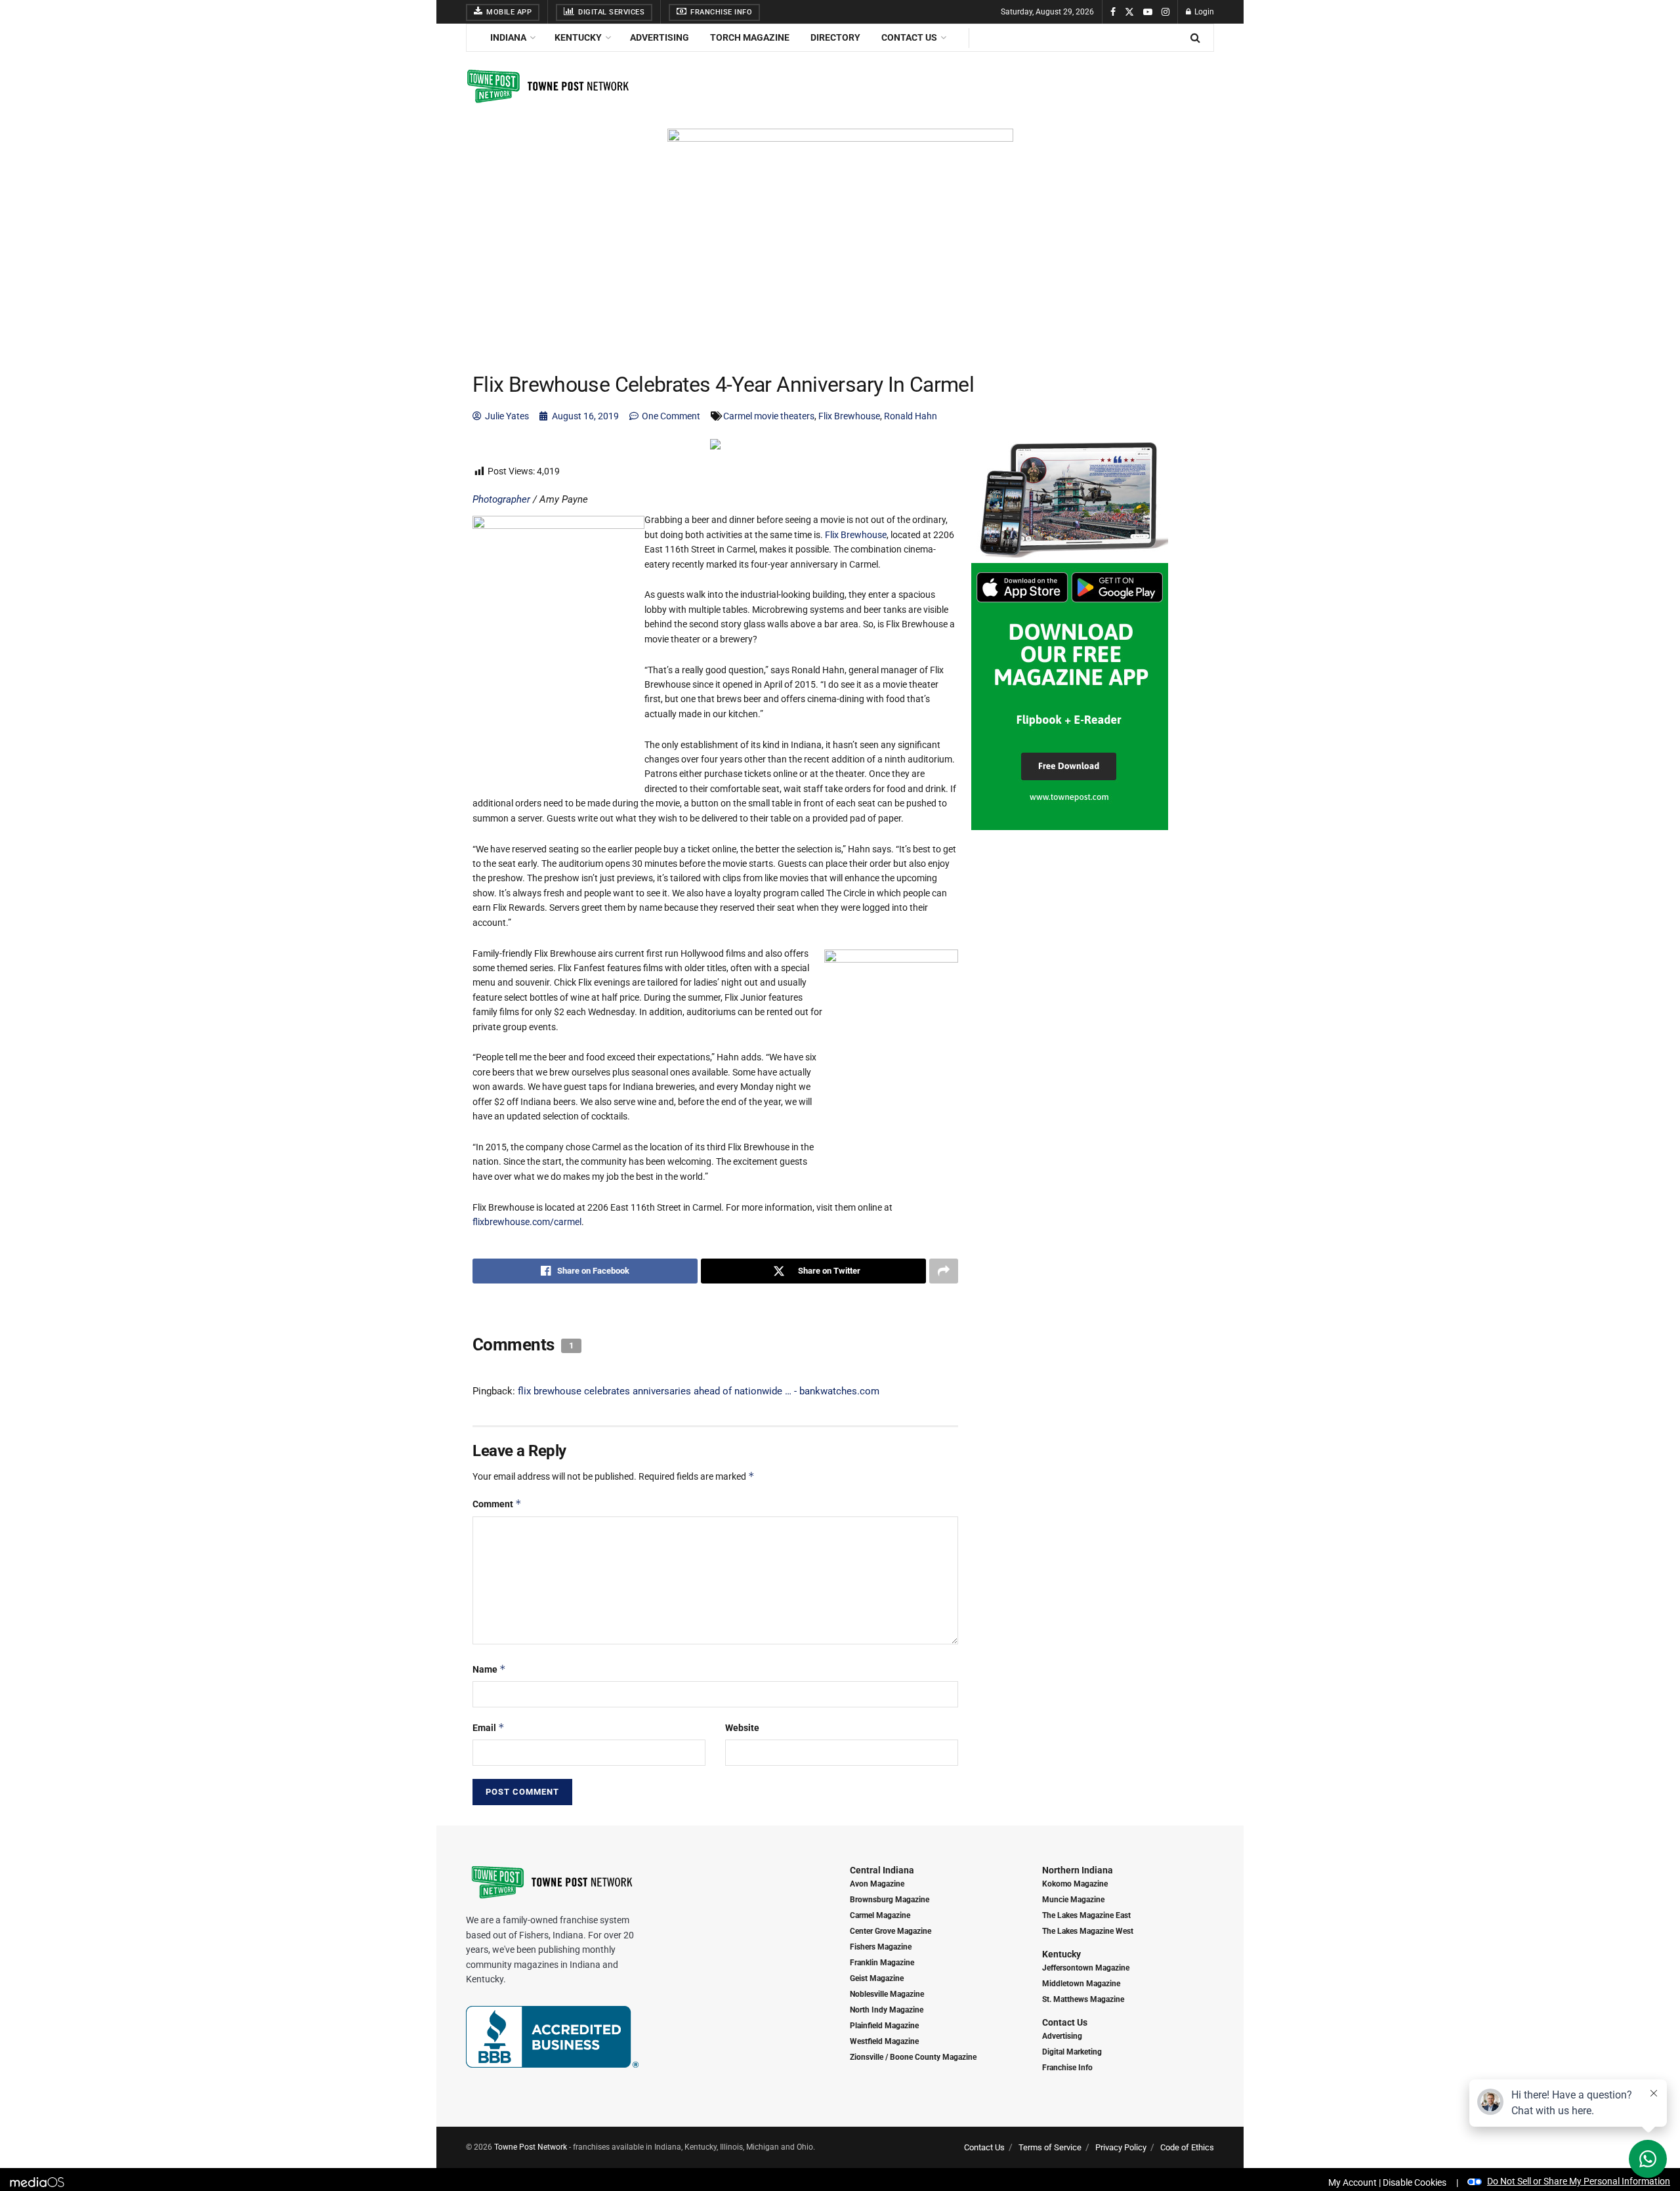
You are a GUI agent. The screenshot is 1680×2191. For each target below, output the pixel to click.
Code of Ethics (1187, 2147)
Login (1203, 12)
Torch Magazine (750, 37)
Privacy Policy (1121, 2147)
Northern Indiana (1078, 1870)
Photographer (501, 499)
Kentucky (578, 37)
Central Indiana (882, 1870)
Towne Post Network (531, 2147)
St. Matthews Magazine (1083, 1999)
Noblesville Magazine (887, 1994)
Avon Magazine (877, 1884)
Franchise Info (721, 12)
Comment (497, 1504)
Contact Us (909, 37)
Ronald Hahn (911, 416)
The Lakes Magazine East (1086, 1915)
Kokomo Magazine (1075, 1884)
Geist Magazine (877, 1978)
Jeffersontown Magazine (1086, 1968)
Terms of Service (1050, 2147)
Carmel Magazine (880, 1915)
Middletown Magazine (1081, 1984)
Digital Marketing (1072, 2052)
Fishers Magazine (881, 1947)
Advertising (660, 37)
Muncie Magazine (1073, 1900)
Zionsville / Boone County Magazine (913, 2057)
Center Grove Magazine (891, 1931)
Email (489, 1727)
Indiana (508, 37)
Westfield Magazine (884, 2041)
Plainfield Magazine (884, 2026)
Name (489, 1669)
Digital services (611, 12)
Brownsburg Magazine (890, 1900)
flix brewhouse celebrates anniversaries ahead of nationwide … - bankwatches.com (699, 1391)
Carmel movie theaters (769, 416)
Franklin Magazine (882, 1963)
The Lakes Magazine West (1088, 1931)
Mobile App (508, 12)
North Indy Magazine (887, 2010)
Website (742, 1728)
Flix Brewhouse (849, 416)
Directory (835, 37)
